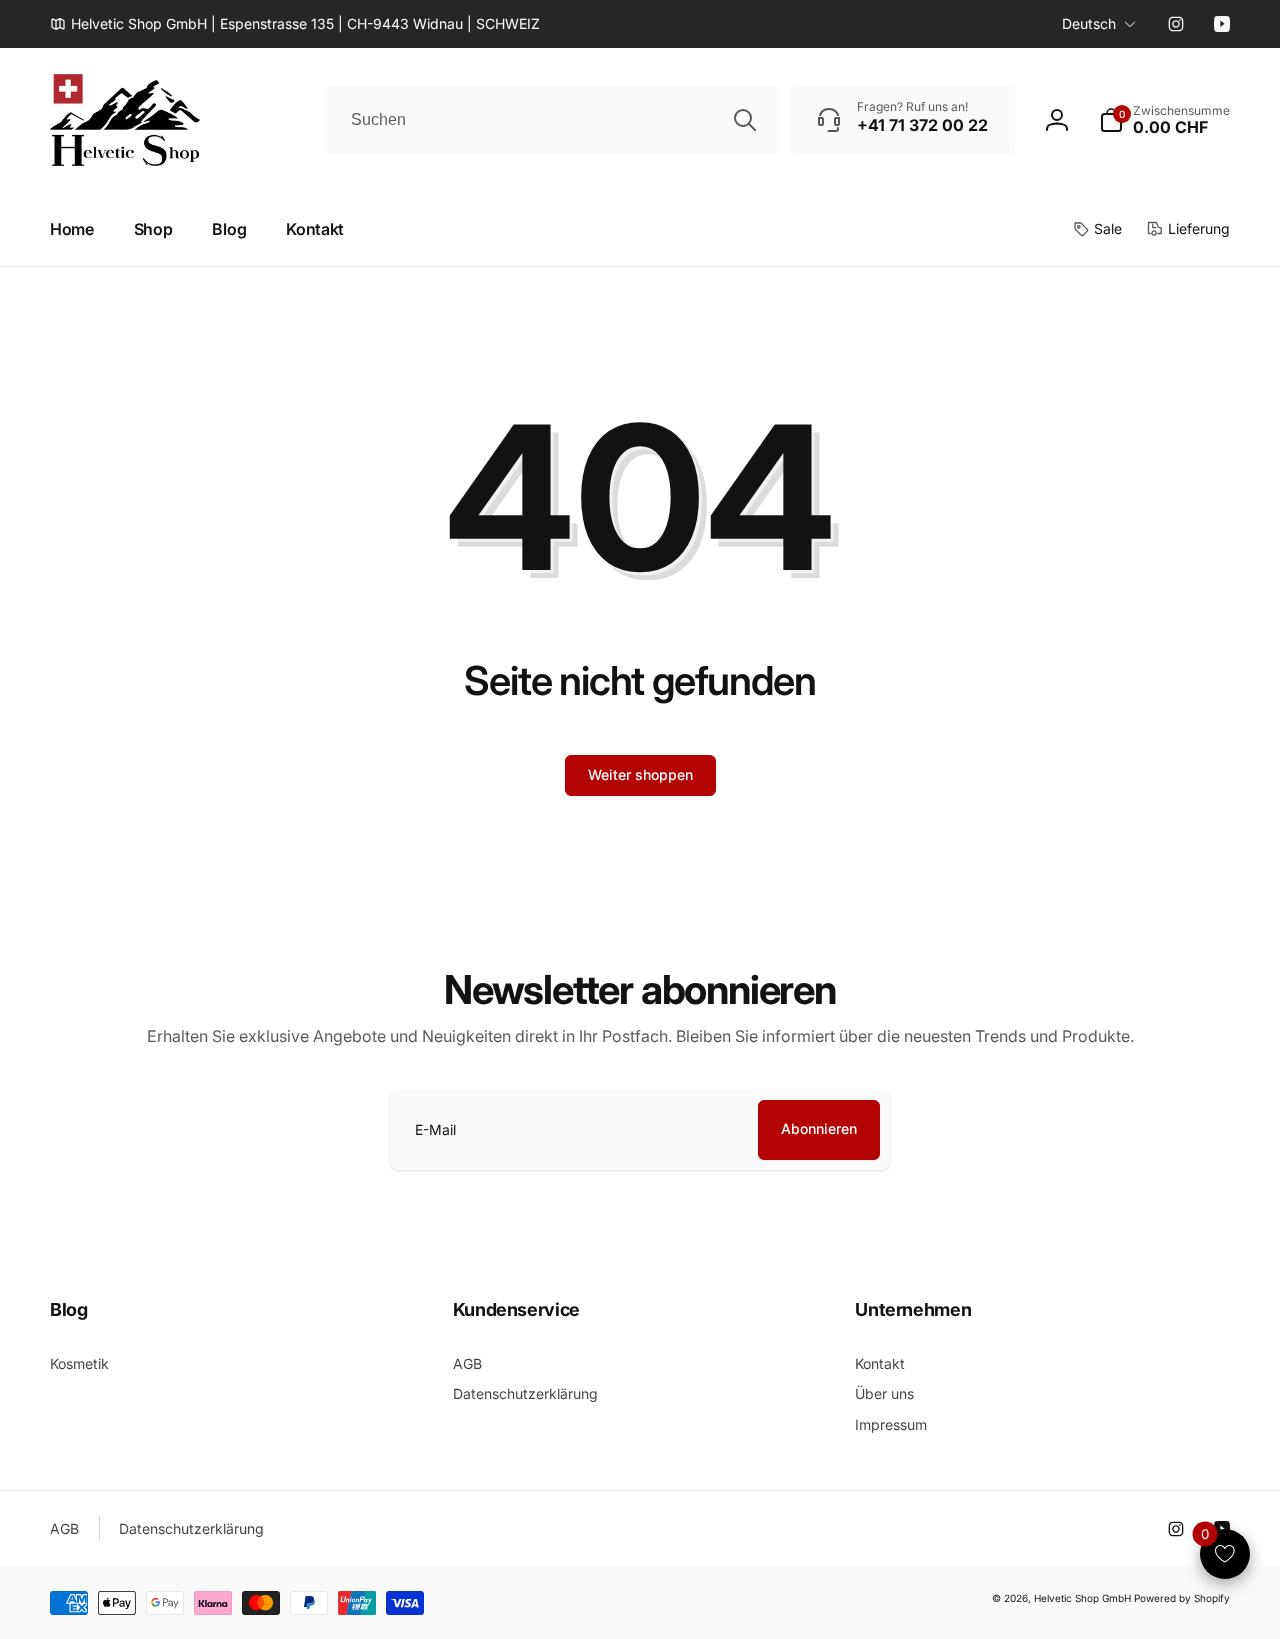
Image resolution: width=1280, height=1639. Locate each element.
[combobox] (552, 120)
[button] (1164, 120)
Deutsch (1089, 23)
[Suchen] (745, 120)
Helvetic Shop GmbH (1082, 1598)
